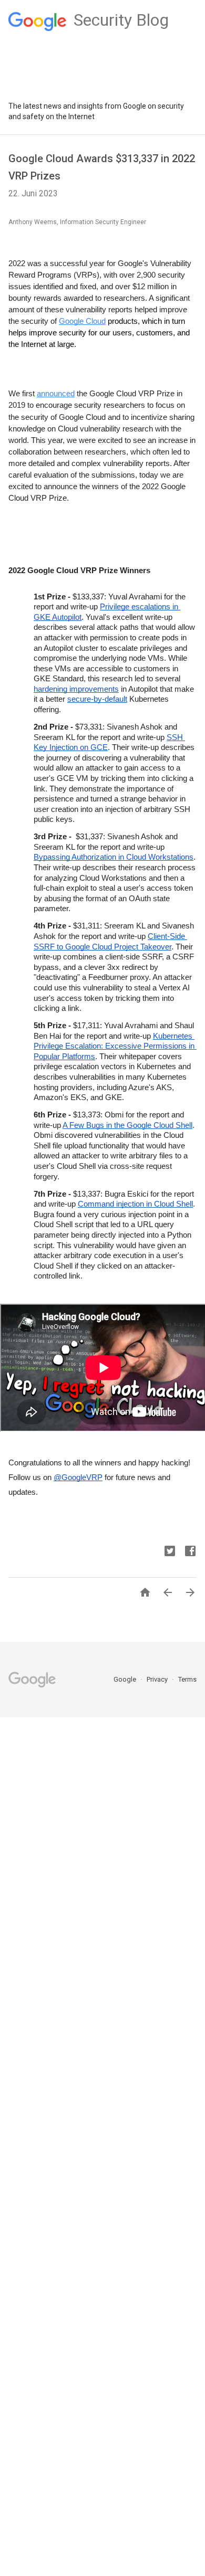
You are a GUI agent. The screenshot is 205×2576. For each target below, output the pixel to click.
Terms (187, 1679)
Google (126, 1679)
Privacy (158, 1679)
